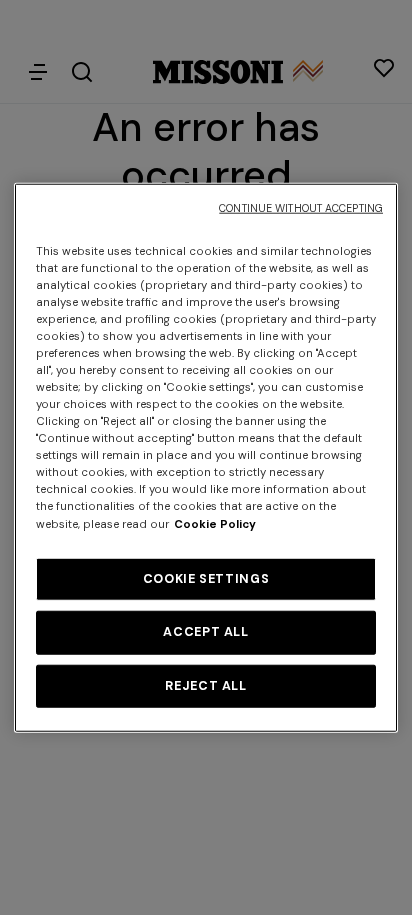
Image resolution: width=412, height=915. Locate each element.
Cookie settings (206, 578)
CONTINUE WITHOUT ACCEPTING (301, 207)
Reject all (205, 685)
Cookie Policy (215, 523)
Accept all (205, 632)
